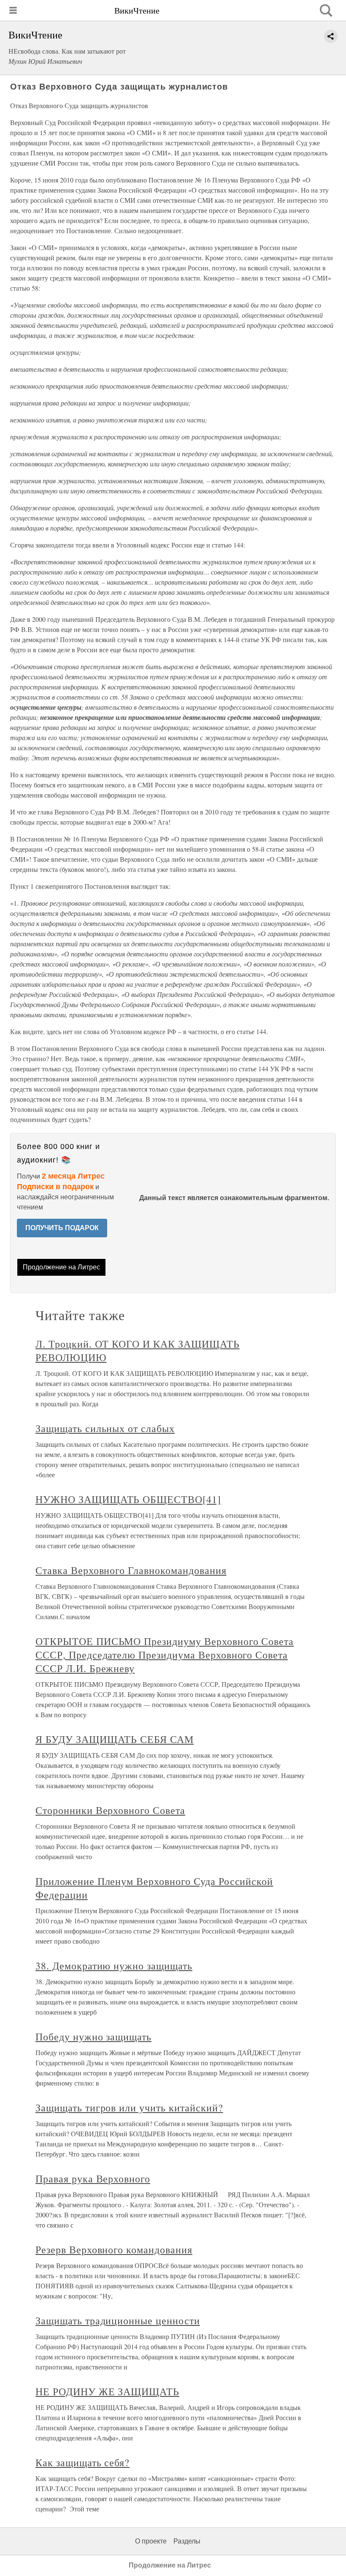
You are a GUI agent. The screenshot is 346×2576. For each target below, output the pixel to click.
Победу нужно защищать (93, 2037)
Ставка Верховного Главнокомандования (131, 1570)
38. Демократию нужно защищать (114, 1966)
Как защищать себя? (82, 2462)
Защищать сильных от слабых (105, 1428)
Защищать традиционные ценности (118, 2320)
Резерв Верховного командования (114, 2249)
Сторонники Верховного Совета (110, 1810)
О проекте (151, 2541)
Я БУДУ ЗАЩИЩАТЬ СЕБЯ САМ (115, 1739)
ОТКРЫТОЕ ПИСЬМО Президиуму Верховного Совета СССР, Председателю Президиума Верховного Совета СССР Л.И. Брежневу (165, 1655)
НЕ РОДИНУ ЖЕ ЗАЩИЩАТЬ (107, 2391)
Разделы (187, 2541)
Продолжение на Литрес (61, 1267)
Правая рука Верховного (93, 2178)
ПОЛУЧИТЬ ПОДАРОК (62, 1228)
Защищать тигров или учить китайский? (129, 2108)
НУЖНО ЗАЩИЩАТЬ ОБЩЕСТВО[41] (128, 1499)
